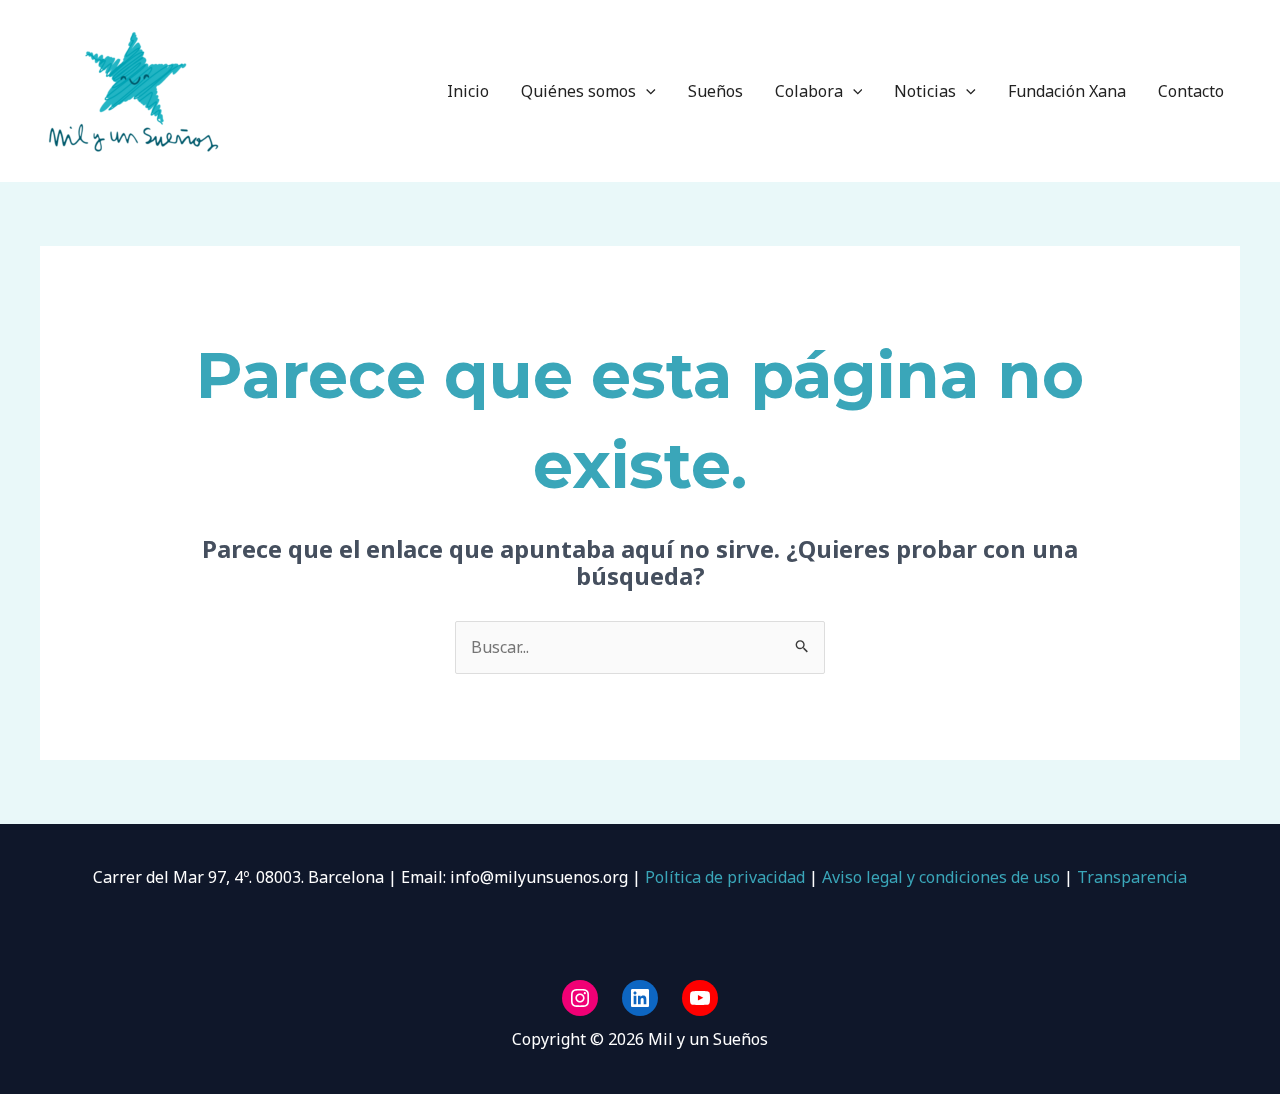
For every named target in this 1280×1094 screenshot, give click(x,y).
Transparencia (1132, 877)
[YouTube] (700, 998)
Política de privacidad (723, 877)
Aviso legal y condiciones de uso (941, 877)
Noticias (925, 91)
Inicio (468, 91)
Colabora (809, 91)
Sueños (715, 91)
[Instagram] (580, 998)
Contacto (1191, 91)
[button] (646, 91)
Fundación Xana (1067, 91)
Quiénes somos (578, 91)
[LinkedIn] (640, 998)
